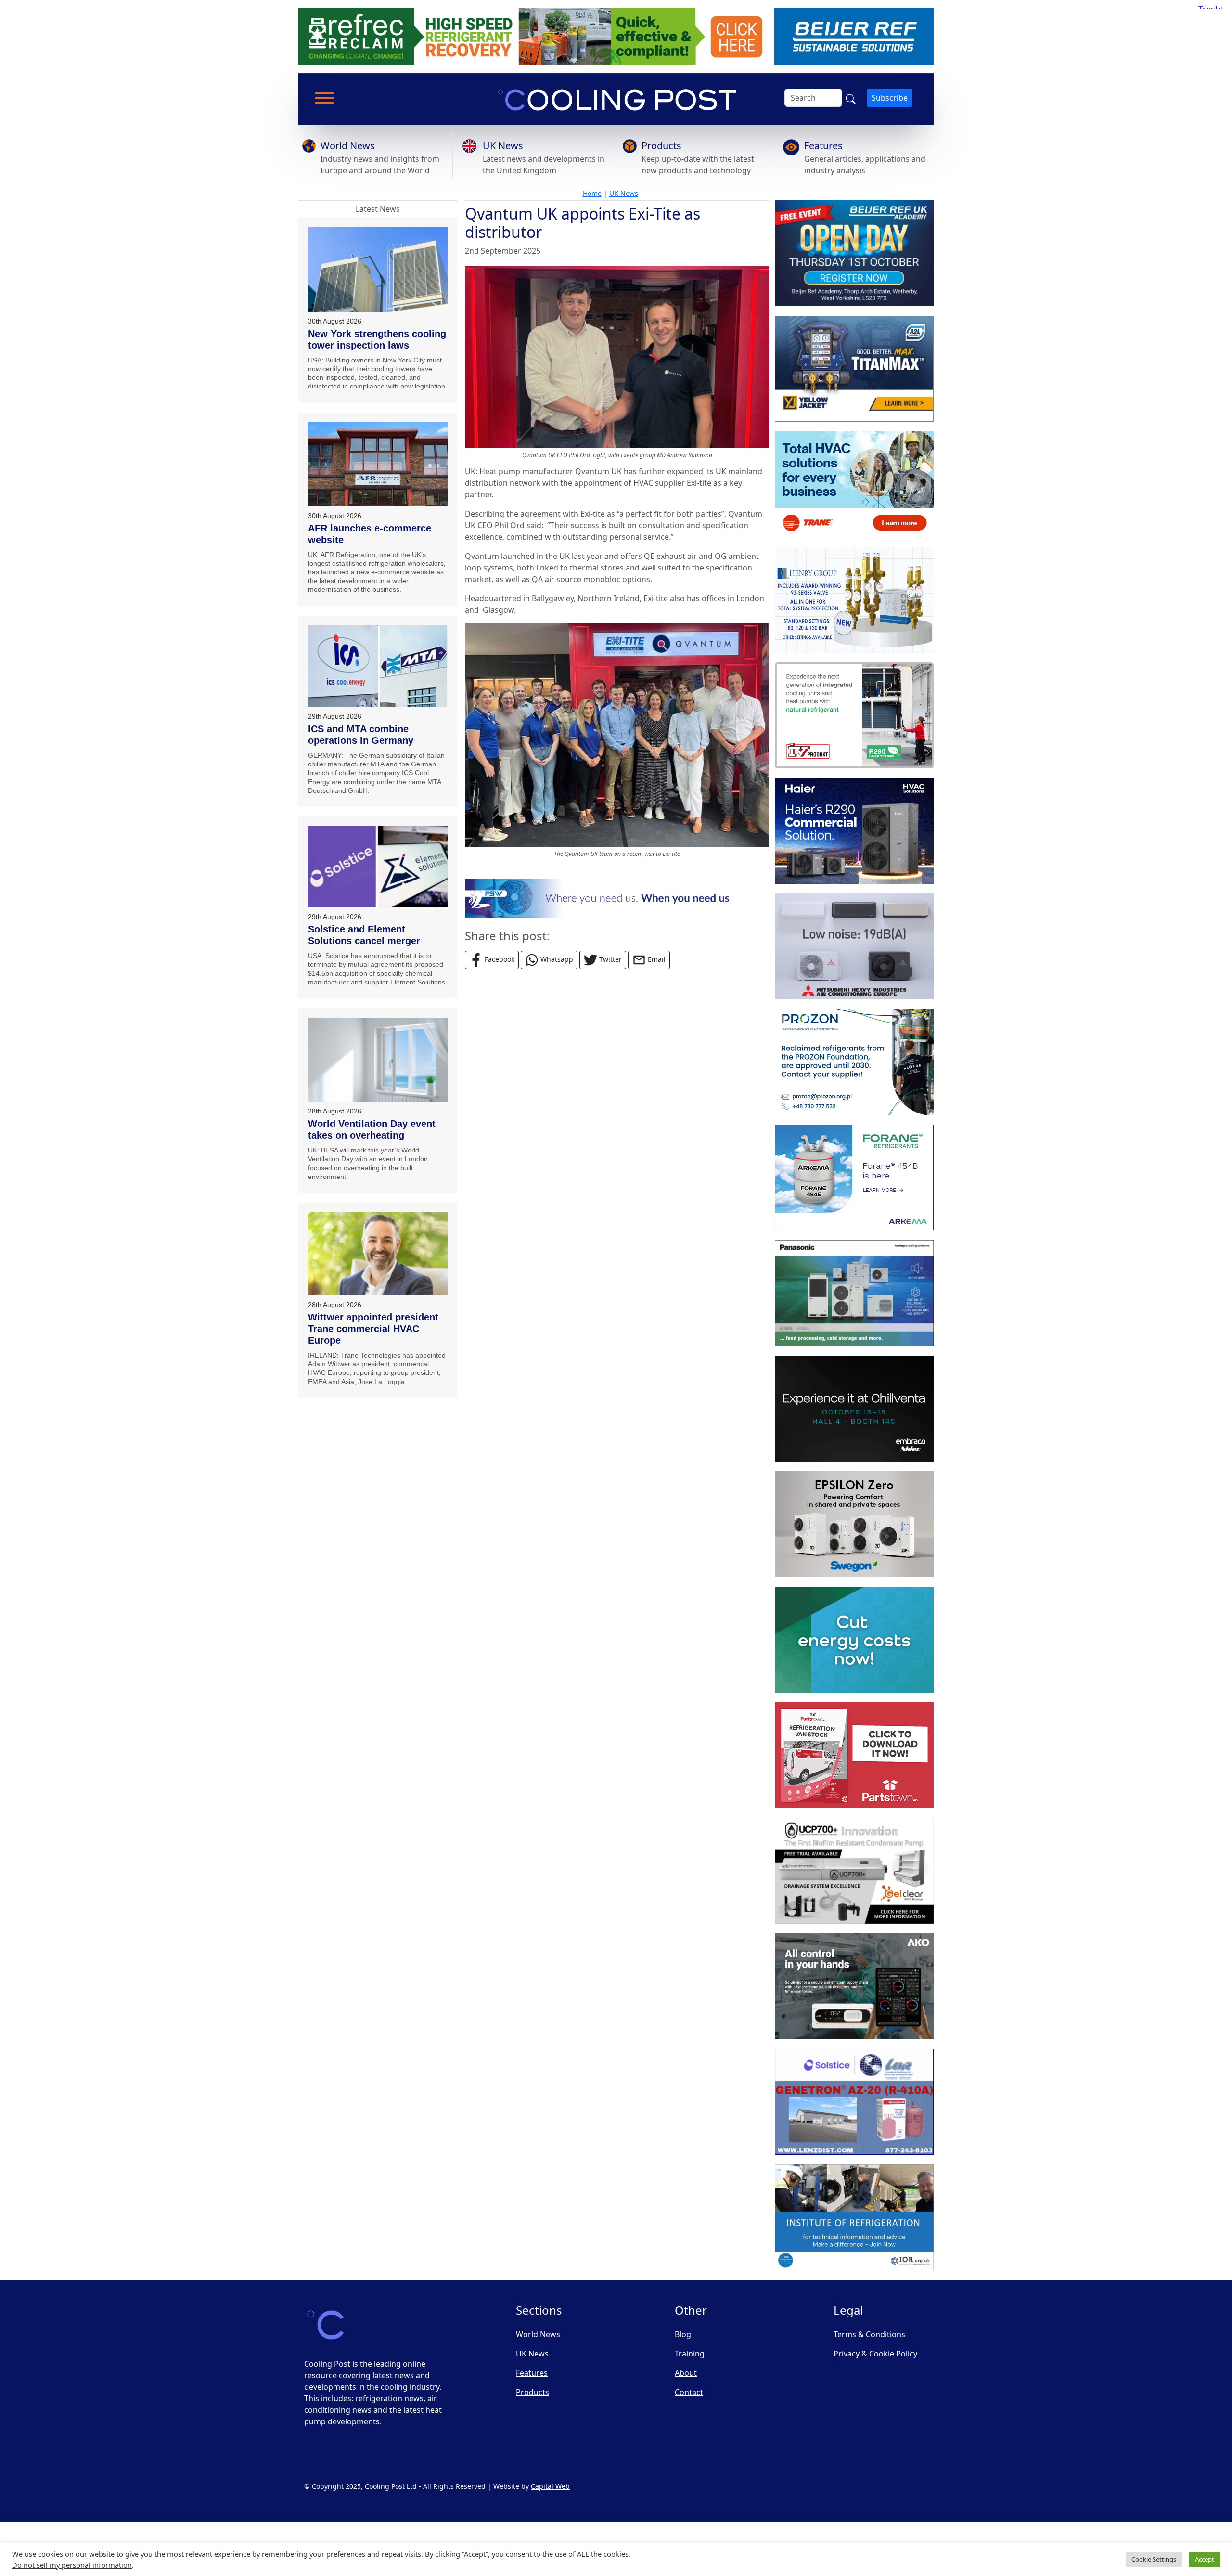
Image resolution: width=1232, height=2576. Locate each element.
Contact (689, 2392)
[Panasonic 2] (854, 1293)
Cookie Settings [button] (1154, 2559)
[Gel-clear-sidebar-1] (854, 1871)
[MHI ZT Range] (854, 946)
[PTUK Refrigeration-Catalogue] (854, 1755)
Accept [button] (1205, 2559)
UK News (503, 146)
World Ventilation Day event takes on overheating (372, 1129)
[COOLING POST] (854, 1986)
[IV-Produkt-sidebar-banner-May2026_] (854, 715)
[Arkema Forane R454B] (854, 1178)
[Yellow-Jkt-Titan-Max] (854, 369)
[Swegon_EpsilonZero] (854, 1524)
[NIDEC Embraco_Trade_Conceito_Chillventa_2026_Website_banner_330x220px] (854, 1409)
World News (348, 146)
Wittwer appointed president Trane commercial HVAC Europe (373, 1329)
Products (661, 146)
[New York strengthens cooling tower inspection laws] (378, 270)
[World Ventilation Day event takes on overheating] (378, 1060)
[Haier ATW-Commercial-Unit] (854, 831)
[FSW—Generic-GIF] (617, 897)
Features (823, 146)
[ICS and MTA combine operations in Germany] (378, 666)
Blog (683, 2334)
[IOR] (854, 2217)
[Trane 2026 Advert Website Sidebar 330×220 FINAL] (854, 484)
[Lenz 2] (854, 2102)
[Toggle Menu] (324, 98)
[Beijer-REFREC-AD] (616, 36)
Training (690, 2354)
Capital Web (550, 2486)
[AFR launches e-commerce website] (378, 464)
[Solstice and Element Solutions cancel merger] (378, 867)
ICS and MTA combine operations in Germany (361, 735)
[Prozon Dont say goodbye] (854, 1062)
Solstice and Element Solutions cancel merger (364, 935)
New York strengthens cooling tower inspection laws (377, 339)
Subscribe (890, 98)
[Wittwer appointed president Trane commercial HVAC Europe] (378, 1254)
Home (592, 193)
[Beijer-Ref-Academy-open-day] (854, 253)
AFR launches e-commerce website (370, 534)
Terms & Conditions (869, 2334)
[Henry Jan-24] (854, 600)
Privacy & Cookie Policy (875, 2354)
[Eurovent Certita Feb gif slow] (854, 1640)
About (686, 2373)
